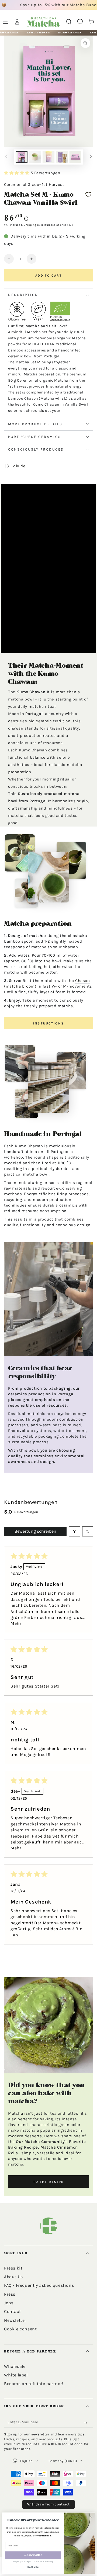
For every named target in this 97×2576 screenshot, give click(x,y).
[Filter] (74, 1531)
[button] (69, 22)
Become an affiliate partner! (34, 2384)
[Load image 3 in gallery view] (48, 157)
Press (10, 2294)
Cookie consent (20, 2329)
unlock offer (33, 2555)
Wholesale (15, 2366)
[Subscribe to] (86, 2423)
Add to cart (48, 276)
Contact (12, 2311)
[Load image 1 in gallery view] (22, 157)
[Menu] (6, 22)
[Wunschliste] (80, 22)
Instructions (49, 1023)
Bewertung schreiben (35, 1531)
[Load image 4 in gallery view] (62, 157)
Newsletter (15, 2320)
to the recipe (48, 2182)
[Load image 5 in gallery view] (75, 157)
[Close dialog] (91, 2517)
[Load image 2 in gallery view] (35, 157)
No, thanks (33, 2567)
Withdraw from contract (48, 2504)
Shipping (30, 225)
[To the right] (91, 157)
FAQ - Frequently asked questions (39, 2285)
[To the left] (6, 157)
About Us (13, 2277)
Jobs (9, 2303)
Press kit (13, 2268)
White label (16, 2375)
